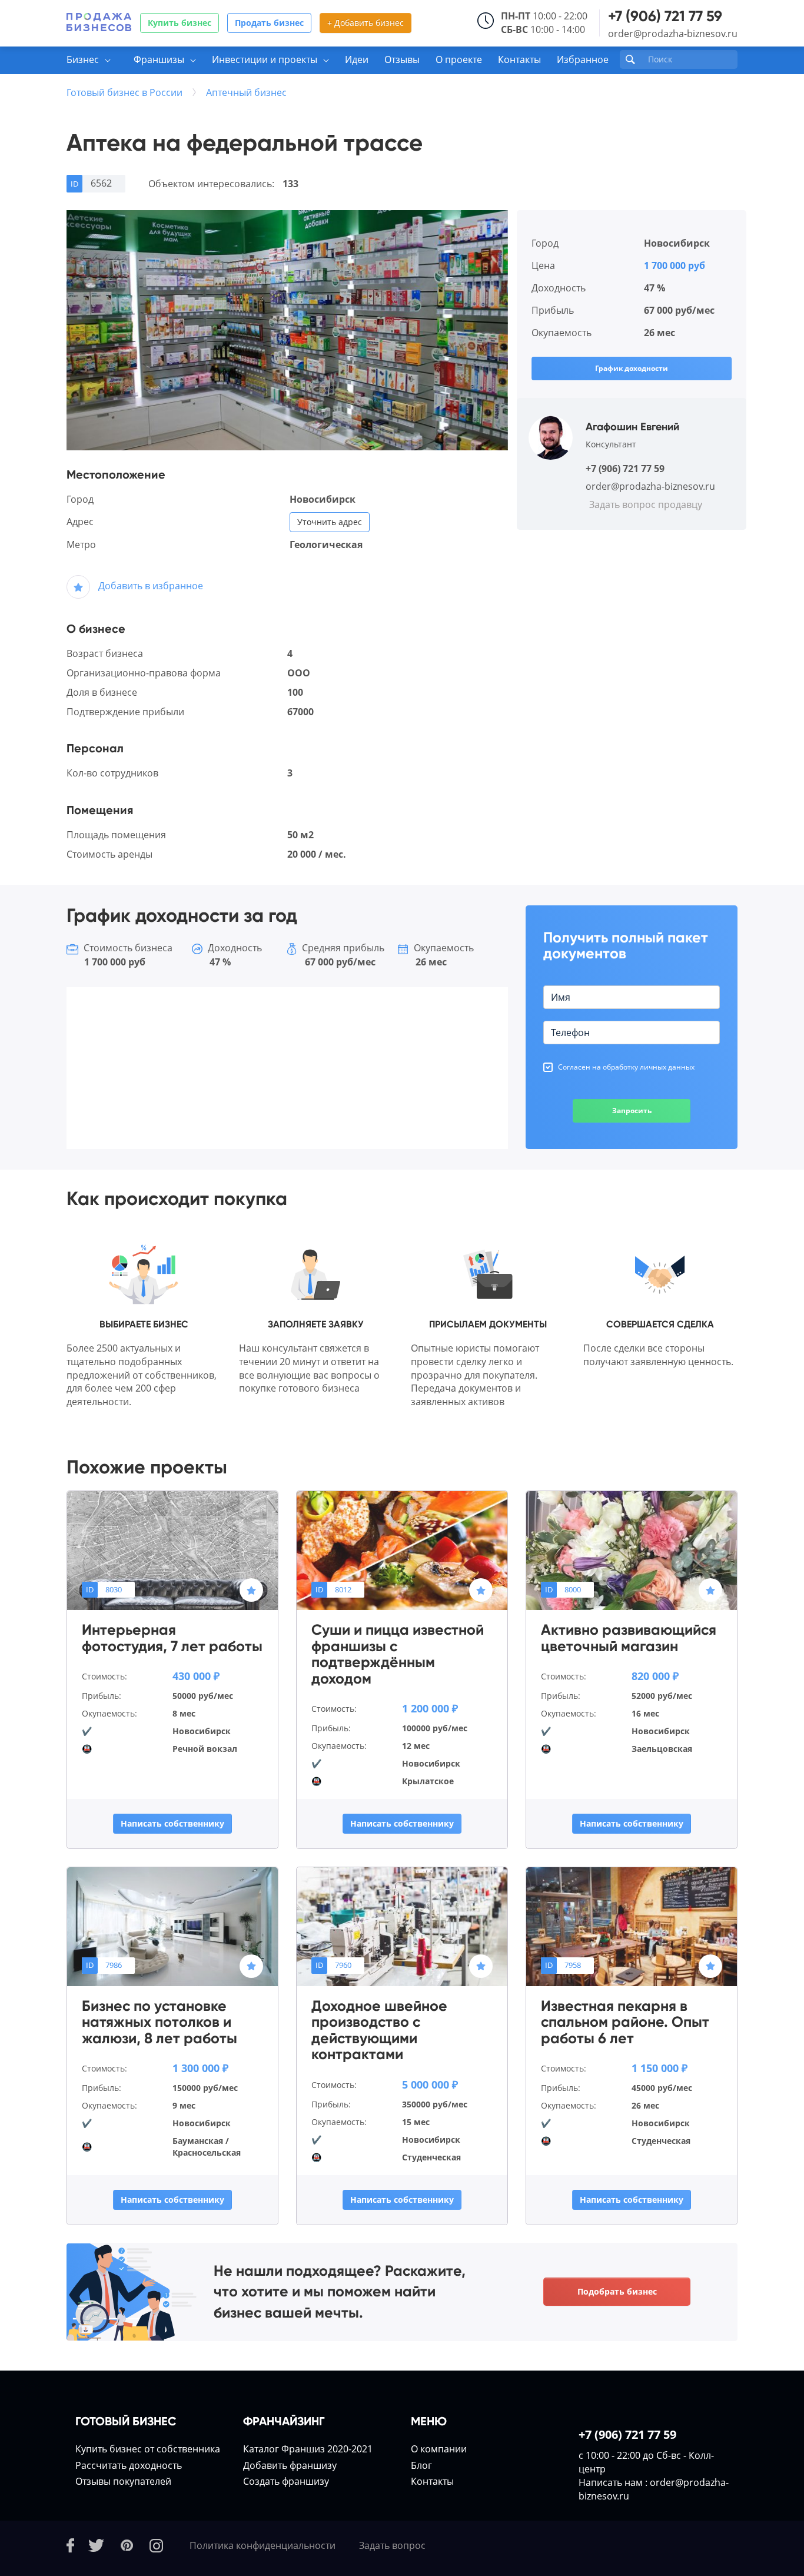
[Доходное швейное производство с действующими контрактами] (402, 1926)
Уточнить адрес (330, 522)
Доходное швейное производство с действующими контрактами (379, 2030)
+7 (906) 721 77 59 (665, 16)
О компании (439, 2449)
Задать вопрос (392, 2545)
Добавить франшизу (290, 2465)
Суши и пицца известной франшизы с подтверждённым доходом (398, 1654)
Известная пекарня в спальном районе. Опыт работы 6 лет (625, 2022)
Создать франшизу (286, 2481)
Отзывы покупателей (123, 2481)
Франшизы (159, 59)
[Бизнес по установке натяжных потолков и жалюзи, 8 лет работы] (172, 1926)
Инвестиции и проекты (265, 59)
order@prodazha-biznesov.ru (673, 34)
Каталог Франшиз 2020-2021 (308, 2449)
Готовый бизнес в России (124, 92)
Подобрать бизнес (617, 2291)
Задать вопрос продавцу (646, 504)
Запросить (632, 1111)
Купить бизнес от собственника (148, 2449)
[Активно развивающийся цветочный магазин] (632, 1550)
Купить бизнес (180, 23)
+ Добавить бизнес (366, 23)
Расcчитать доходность (129, 2465)
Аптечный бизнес (246, 92)
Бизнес (83, 59)
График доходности (632, 368)
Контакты (519, 59)
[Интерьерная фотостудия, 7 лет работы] (172, 1550)
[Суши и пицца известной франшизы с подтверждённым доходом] (402, 1550)
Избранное (583, 59)
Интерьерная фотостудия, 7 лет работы (172, 1638)
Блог (421, 2465)
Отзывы (402, 59)
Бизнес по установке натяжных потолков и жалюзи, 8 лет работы (160, 2022)
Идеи (357, 59)
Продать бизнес (269, 23)
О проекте (459, 59)
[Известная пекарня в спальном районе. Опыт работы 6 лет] (632, 1926)
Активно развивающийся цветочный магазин (629, 1638)
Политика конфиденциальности (263, 2545)
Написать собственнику (172, 1823)
